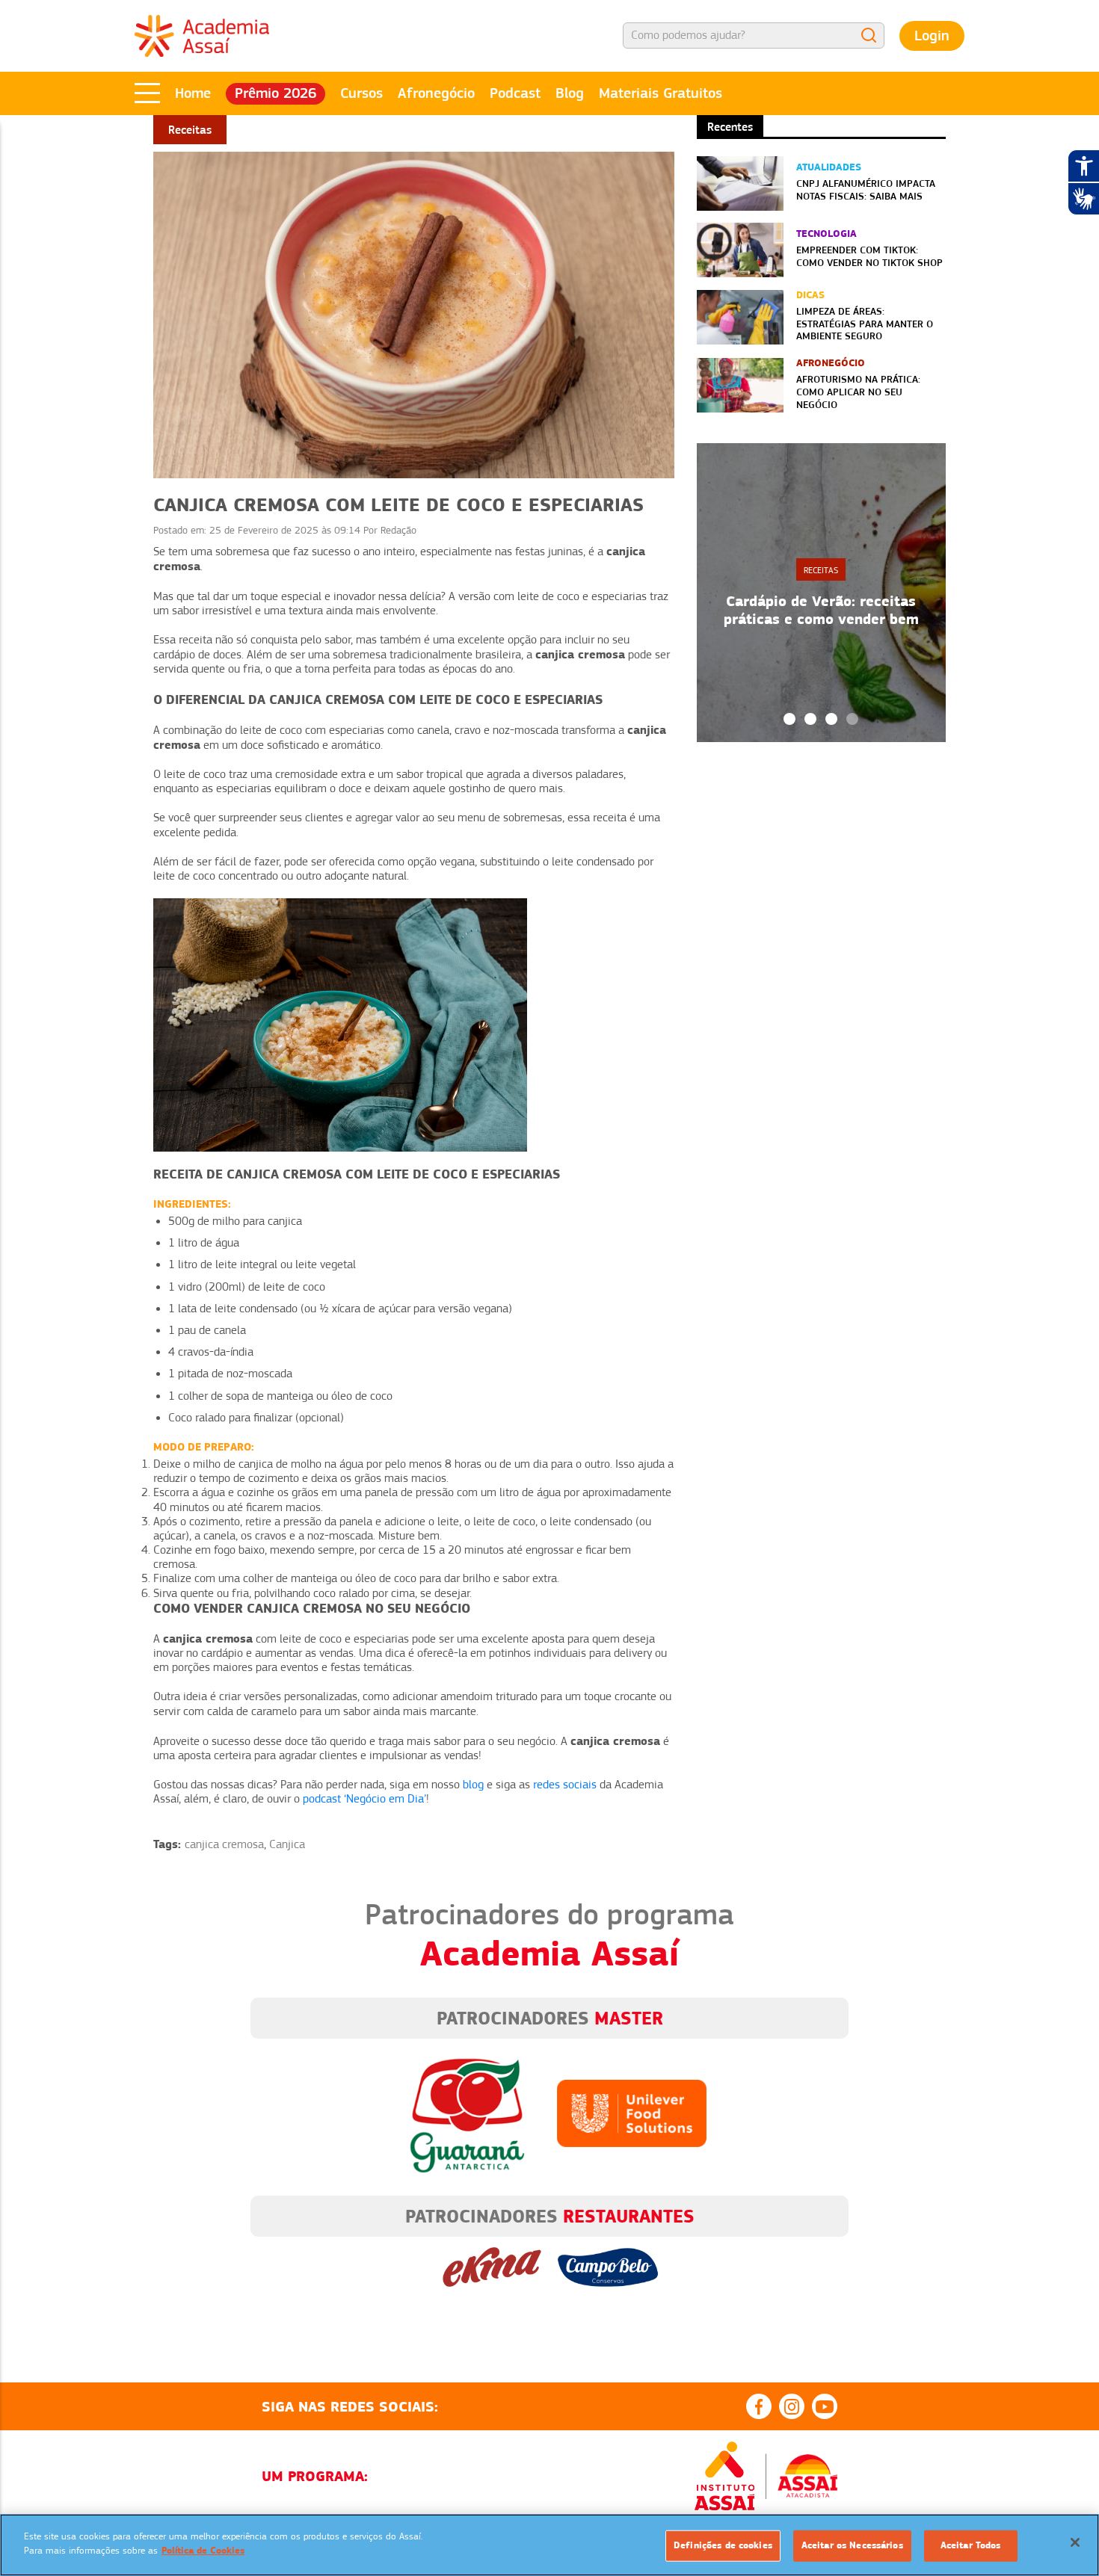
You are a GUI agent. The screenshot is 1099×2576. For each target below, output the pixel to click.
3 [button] (831, 719)
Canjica (287, 1844)
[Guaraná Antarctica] (467, 2113)
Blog (570, 93)
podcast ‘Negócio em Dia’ (364, 1799)
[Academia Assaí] (202, 35)
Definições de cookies (723, 2545)
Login (932, 35)
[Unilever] (632, 2113)
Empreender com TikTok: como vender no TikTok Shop (869, 256)
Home (193, 93)
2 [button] (810, 719)
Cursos (361, 93)
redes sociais (565, 1785)
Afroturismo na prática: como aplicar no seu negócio (858, 392)
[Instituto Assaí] (724, 2476)
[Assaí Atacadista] (807, 2476)
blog (473, 1785)
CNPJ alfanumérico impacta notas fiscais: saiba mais (866, 189)
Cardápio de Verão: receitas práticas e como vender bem (821, 610)
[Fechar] (1075, 2542)
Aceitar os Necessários (852, 2545)
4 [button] (852, 719)
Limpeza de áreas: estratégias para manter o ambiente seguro (865, 324)
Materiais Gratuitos (661, 93)
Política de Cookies (203, 2551)
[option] (821, 593)
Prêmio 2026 (275, 93)
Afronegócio (436, 93)
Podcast (515, 93)
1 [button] (789, 719)
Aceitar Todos (971, 2545)
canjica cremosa (224, 1844)
